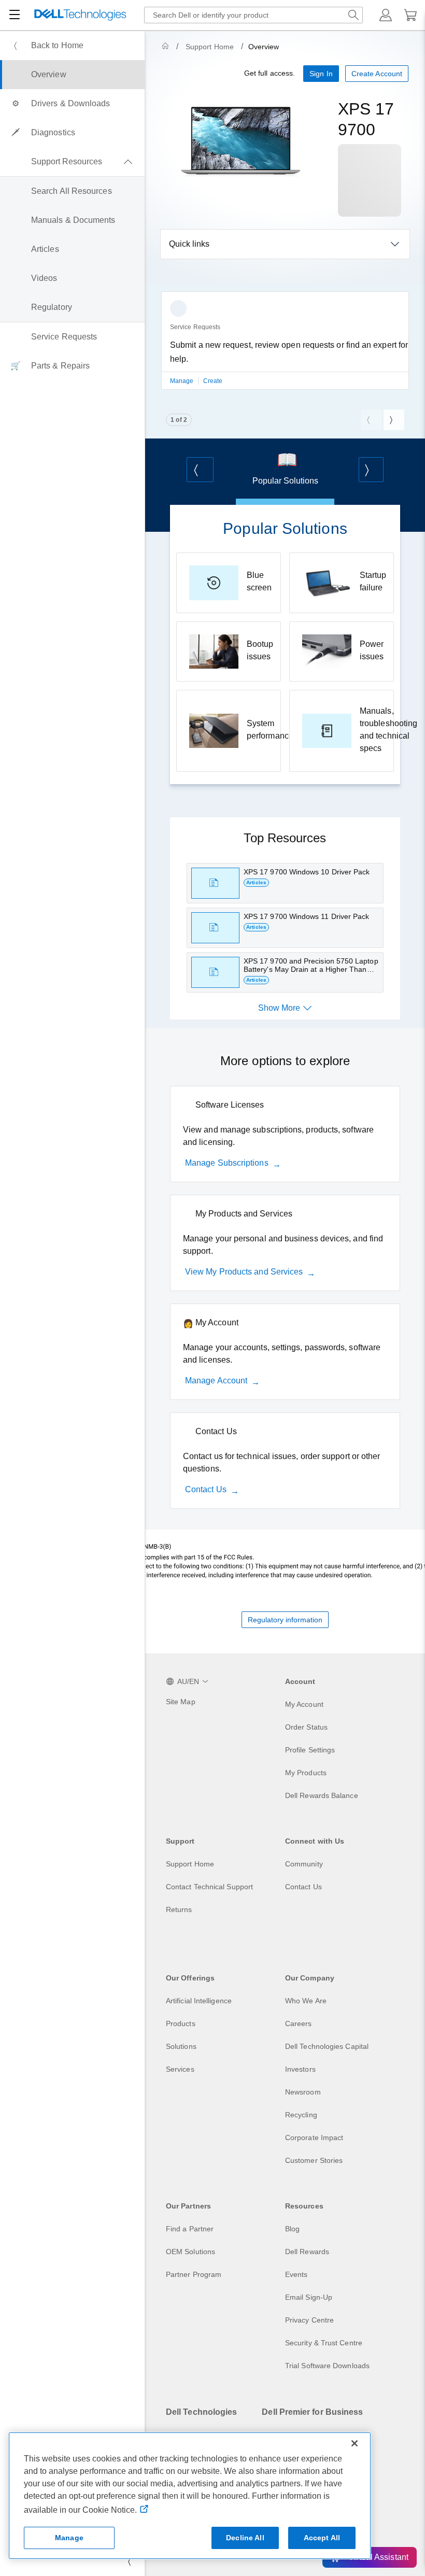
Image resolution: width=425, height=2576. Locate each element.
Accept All (322, 2538)
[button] (386, 15)
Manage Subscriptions (227, 1163)
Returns (179, 1909)
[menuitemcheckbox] (72, 162)
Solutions (181, 2046)
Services (180, 2069)
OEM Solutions (190, 2252)
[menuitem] (72, 46)
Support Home (210, 47)
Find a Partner (190, 2229)
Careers (299, 2023)
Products (181, 2023)
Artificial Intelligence (199, 2001)
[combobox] (253, 15)
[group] (285, 347)
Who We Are (306, 2001)
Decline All (245, 2538)
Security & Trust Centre (324, 2343)
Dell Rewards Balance (322, 1795)
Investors (300, 2069)
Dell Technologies (201, 2412)
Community (304, 1864)
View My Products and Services (244, 1272)
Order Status (306, 1727)
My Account (304, 1704)
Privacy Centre (309, 2320)
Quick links (189, 244)
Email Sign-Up (309, 2297)
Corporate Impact (314, 2138)
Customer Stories (314, 2160)
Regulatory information (285, 1620)
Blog (292, 2229)
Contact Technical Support (209, 1887)
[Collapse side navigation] (129, 2561)
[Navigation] (15, 15)
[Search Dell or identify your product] (353, 15)
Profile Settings (310, 1750)
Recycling (301, 2115)
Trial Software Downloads (327, 2366)
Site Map (181, 1702)
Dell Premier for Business (312, 2412)
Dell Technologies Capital (327, 2046)
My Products (306, 1773)
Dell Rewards (307, 2252)
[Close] (355, 2443)
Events (296, 2274)
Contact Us (206, 1489)
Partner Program (194, 2274)
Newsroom (303, 2092)
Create (213, 381)
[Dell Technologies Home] (80, 15)
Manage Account (216, 1381)
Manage (183, 381)
